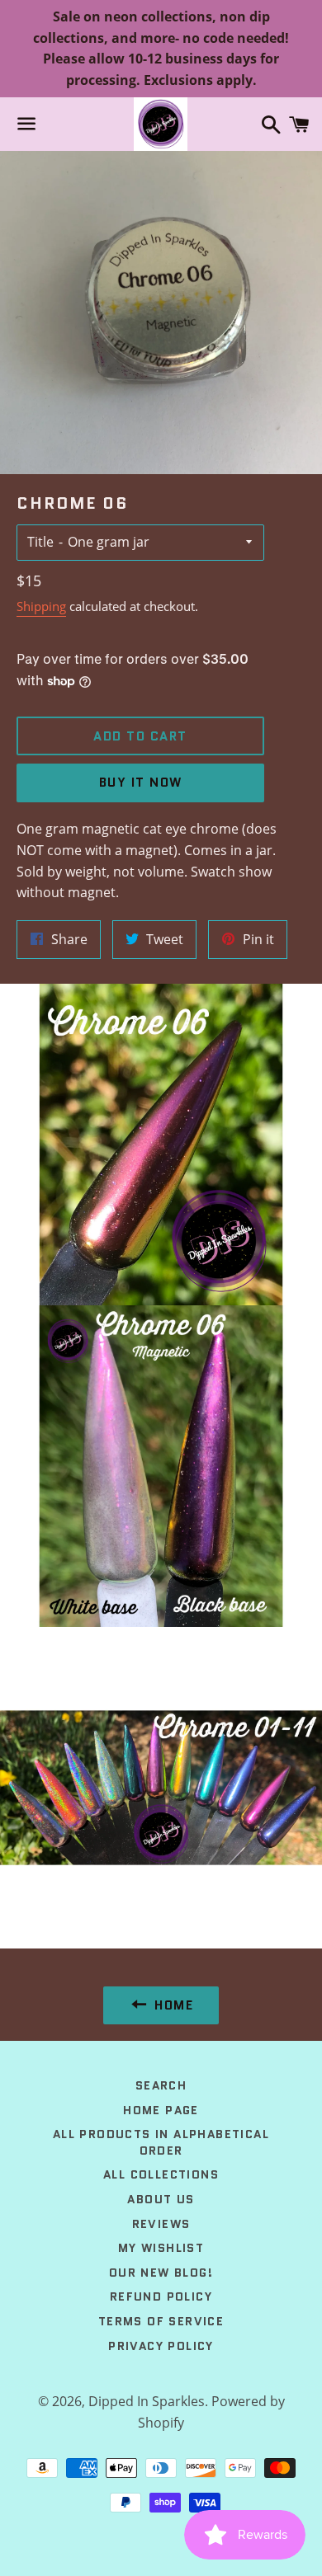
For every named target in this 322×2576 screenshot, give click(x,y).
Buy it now (141, 783)
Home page (161, 2110)
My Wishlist (161, 2248)
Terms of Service (161, 2321)
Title (40, 542)
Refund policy (161, 2296)
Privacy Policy (161, 2346)
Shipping (41, 606)
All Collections (161, 2174)
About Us (161, 2199)
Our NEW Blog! (161, 2273)
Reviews (161, 2224)
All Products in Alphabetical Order (161, 2142)
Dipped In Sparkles (147, 2401)
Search (161, 2085)
